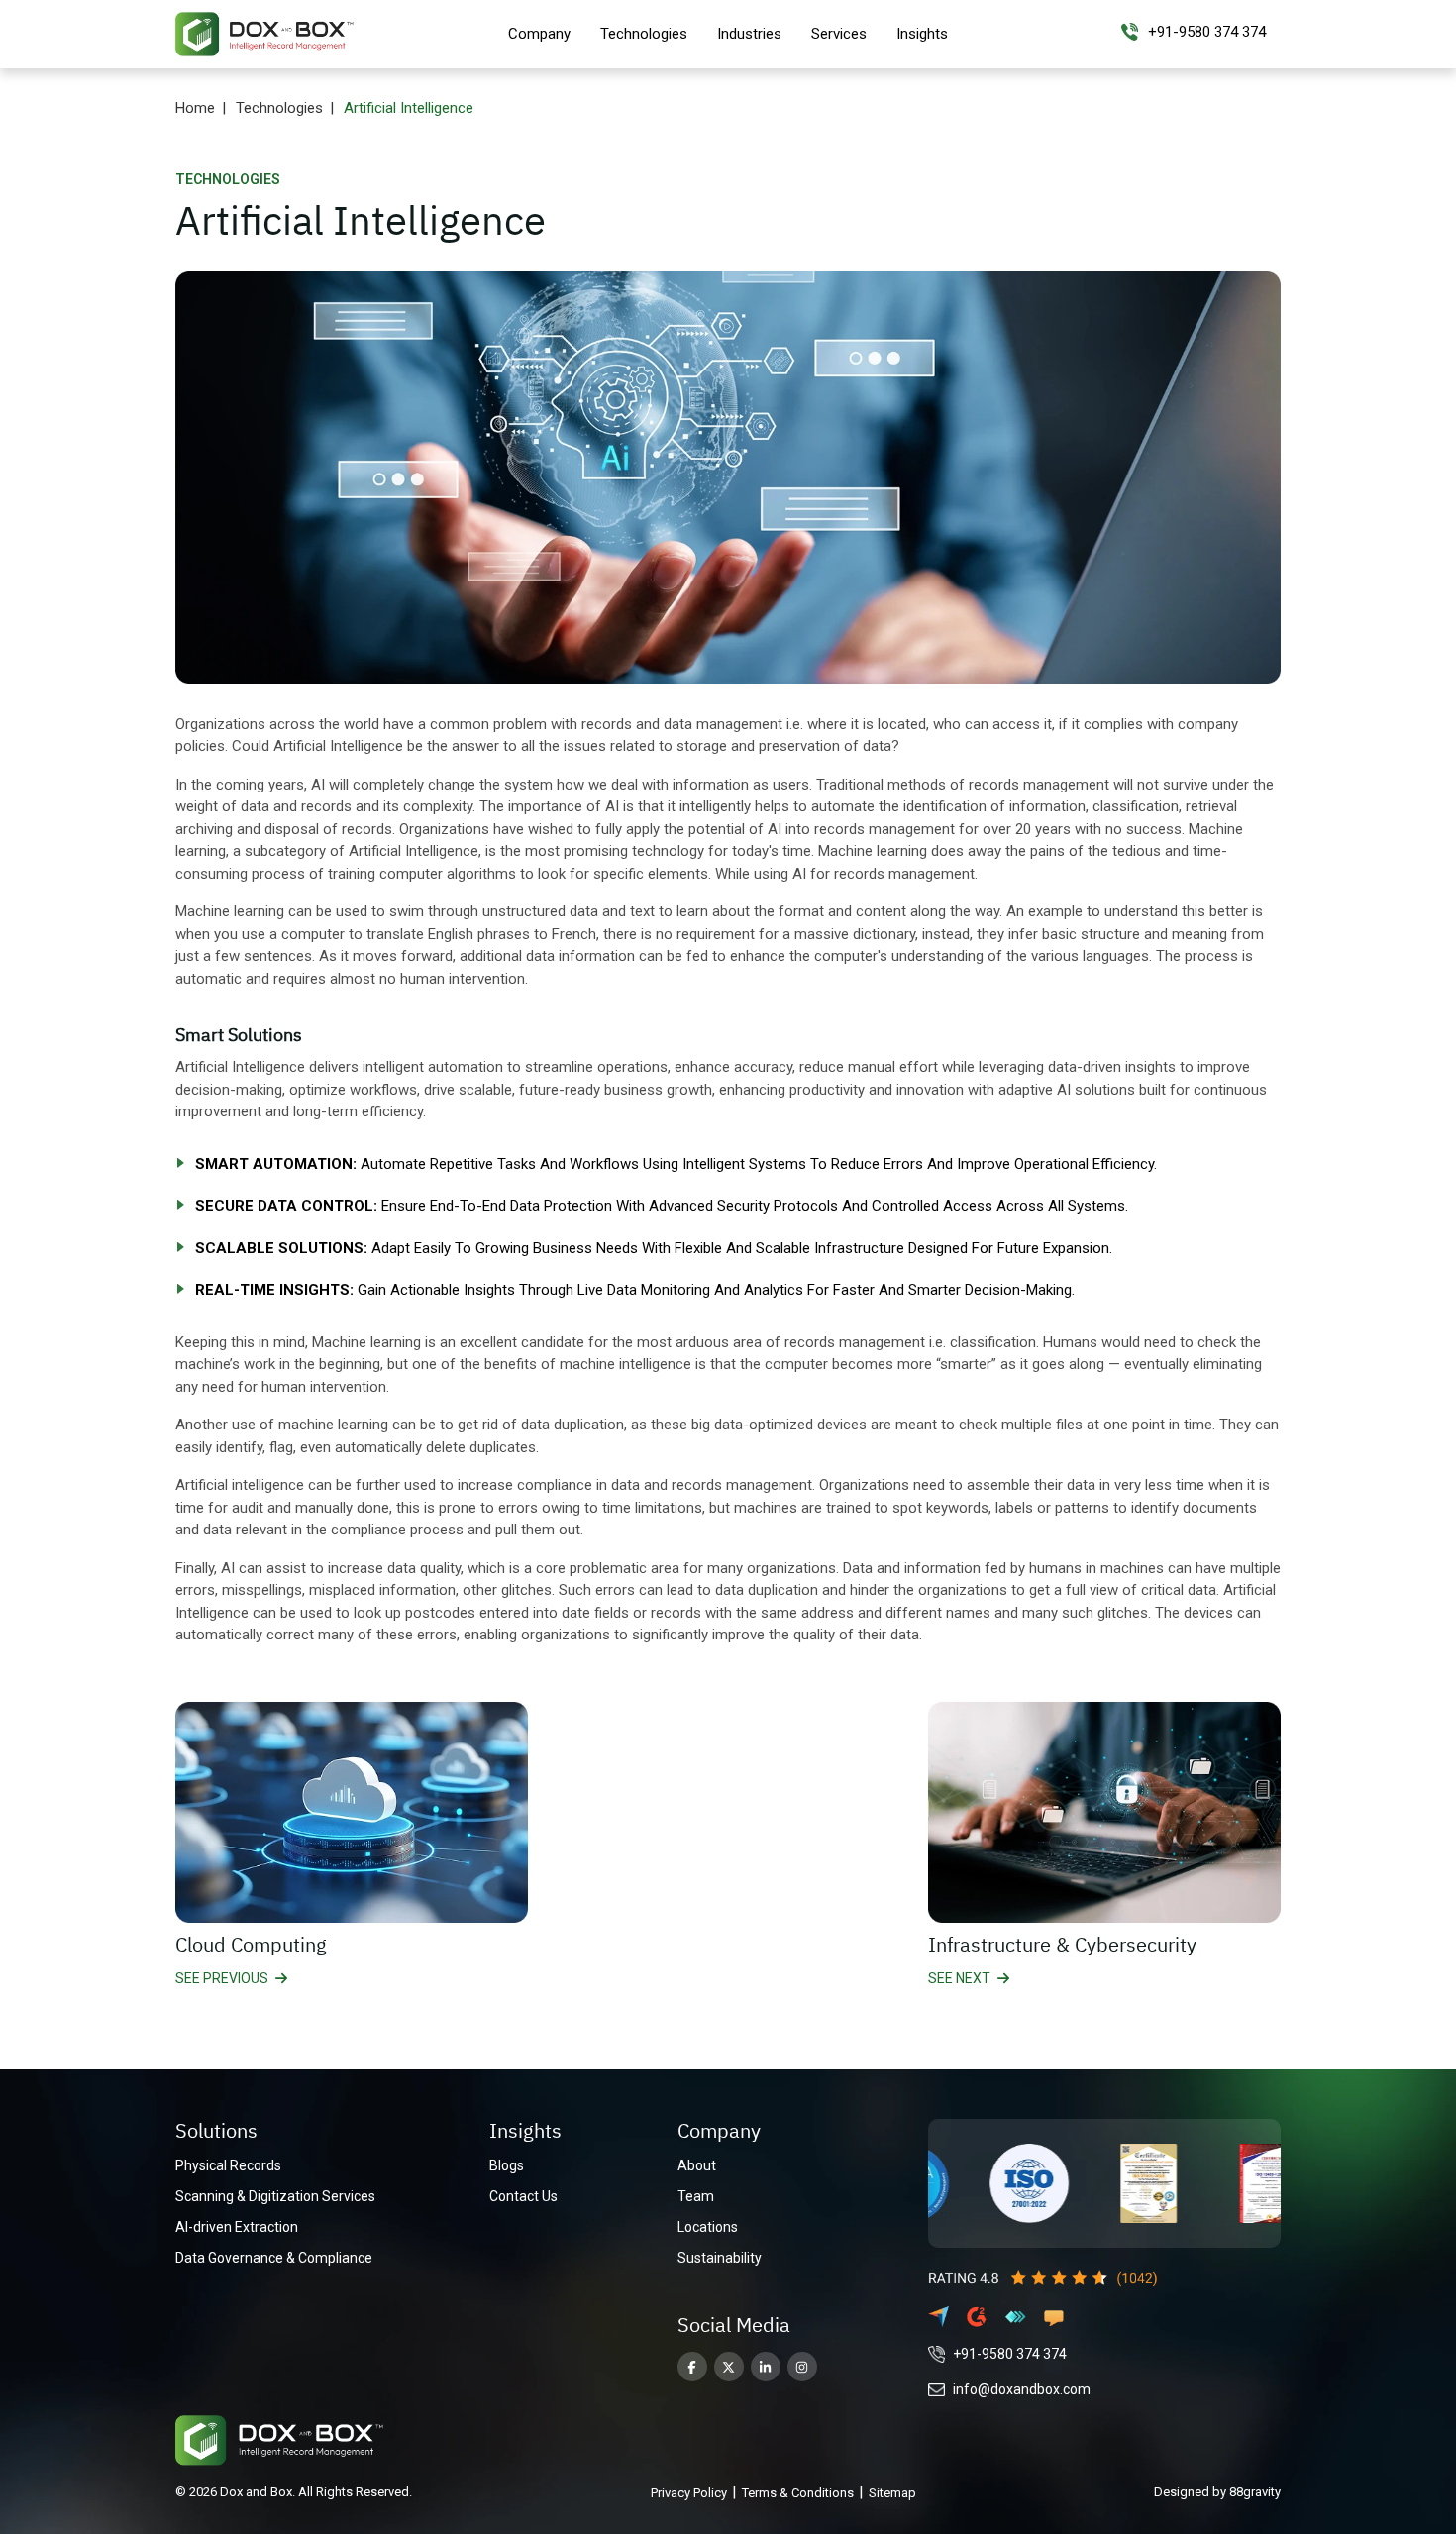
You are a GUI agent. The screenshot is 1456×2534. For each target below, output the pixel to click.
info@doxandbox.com (1022, 2389)
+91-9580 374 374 (1010, 2354)
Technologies (644, 34)
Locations (708, 2227)
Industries (749, 34)
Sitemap (892, 2493)
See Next (959, 1978)
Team (696, 2196)
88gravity (1255, 2492)
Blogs (507, 2165)
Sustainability (720, 2258)
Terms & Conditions (798, 2493)
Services (839, 34)
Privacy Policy (689, 2493)
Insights (922, 34)
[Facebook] (692, 2367)
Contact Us (523, 2196)
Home (195, 108)
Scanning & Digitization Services (275, 2196)
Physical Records (228, 2165)
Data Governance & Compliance (274, 2258)
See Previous (222, 1978)
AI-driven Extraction (237, 2227)
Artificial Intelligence (409, 108)
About (697, 2165)
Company (539, 34)
